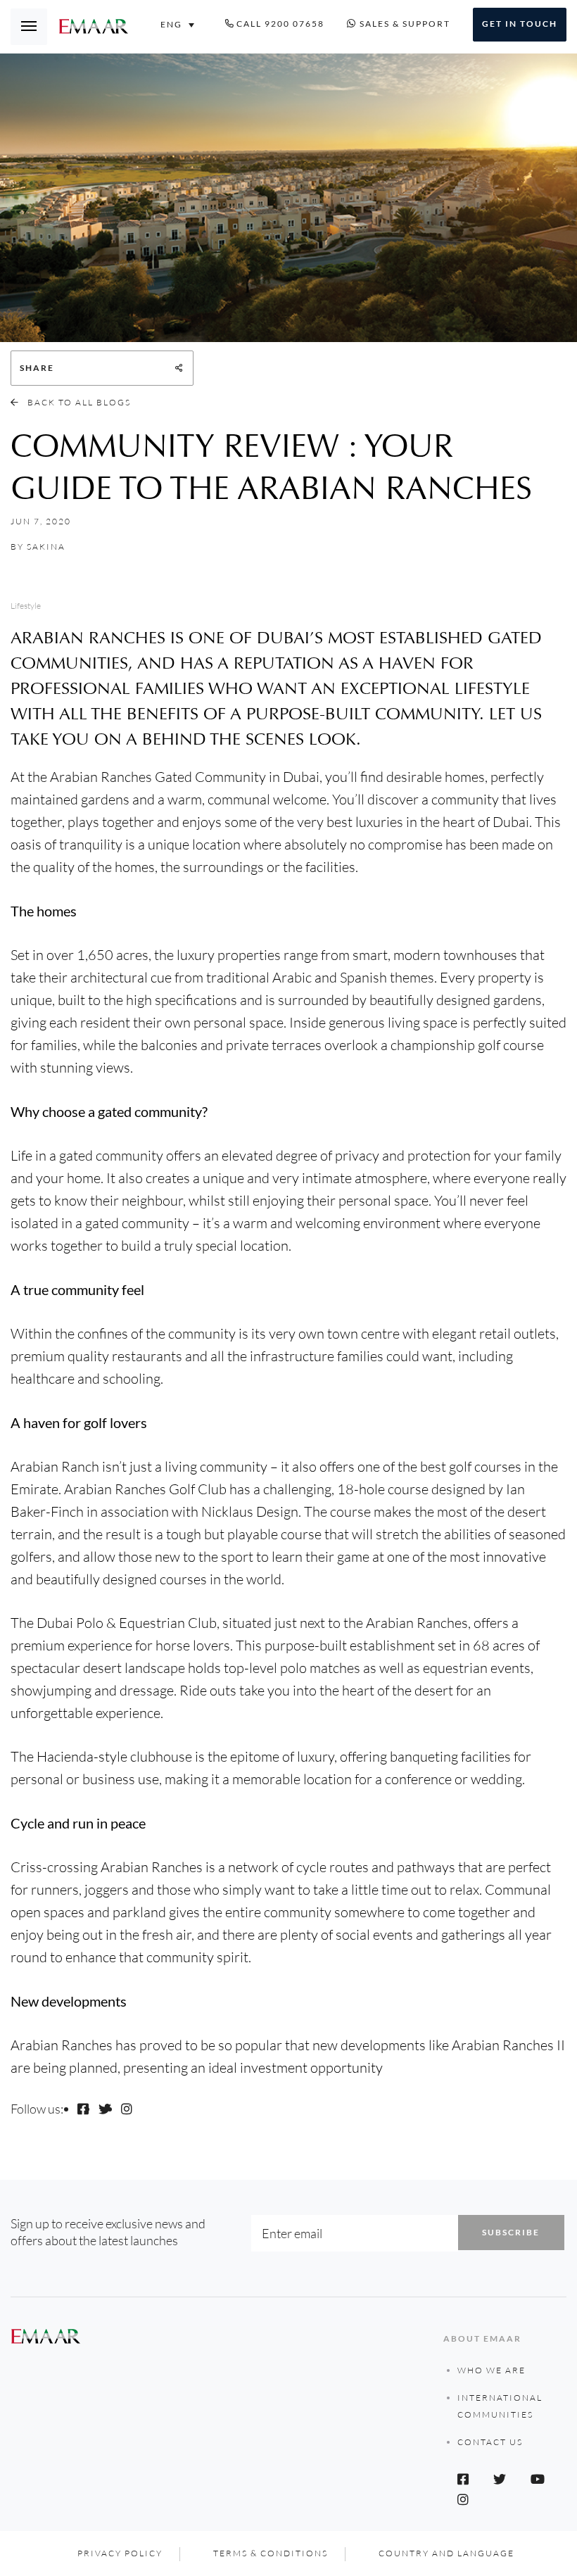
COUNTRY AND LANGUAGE (446, 2553)
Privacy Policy (120, 2553)
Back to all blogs (78, 402)
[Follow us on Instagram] (127, 2109)
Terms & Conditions (271, 2553)
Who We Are (492, 2370)
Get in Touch (520, 24)
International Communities (500, 2406)
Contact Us (490, 2442)
